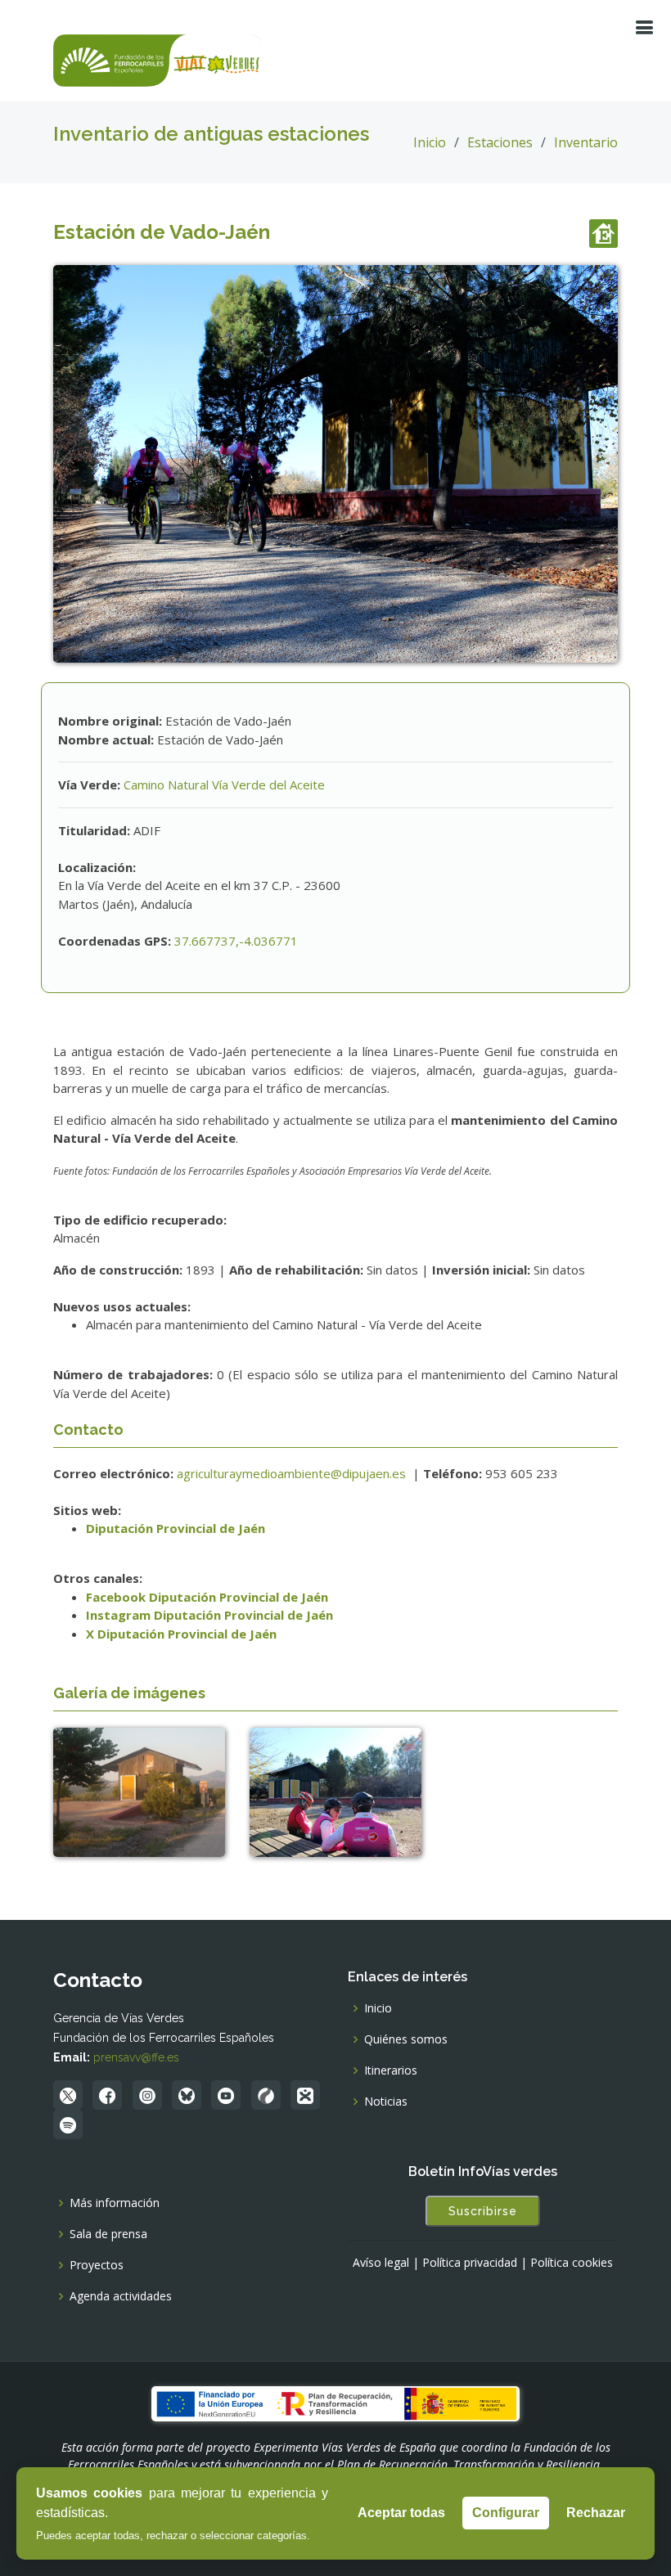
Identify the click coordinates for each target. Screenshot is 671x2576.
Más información (115, 2203)
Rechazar (596, 2513)
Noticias (386, 2102)
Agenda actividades (121, 2296)
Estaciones (500, 142)
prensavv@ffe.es (136, 2057)
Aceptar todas (401, 2513)
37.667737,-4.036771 (236, 941)
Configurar (506, 2513)
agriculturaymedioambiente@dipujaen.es (293, 1473)
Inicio (430, 142)
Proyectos (97, 2265)
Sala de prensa (108, 2234)
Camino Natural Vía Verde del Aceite (224, 784)
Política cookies (572, 2263)
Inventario (586, 142)
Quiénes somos (406, 2039)
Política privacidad (470, 2263)
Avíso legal (381, 2263)
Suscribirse (483, 2211)
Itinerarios (391, 2070)
